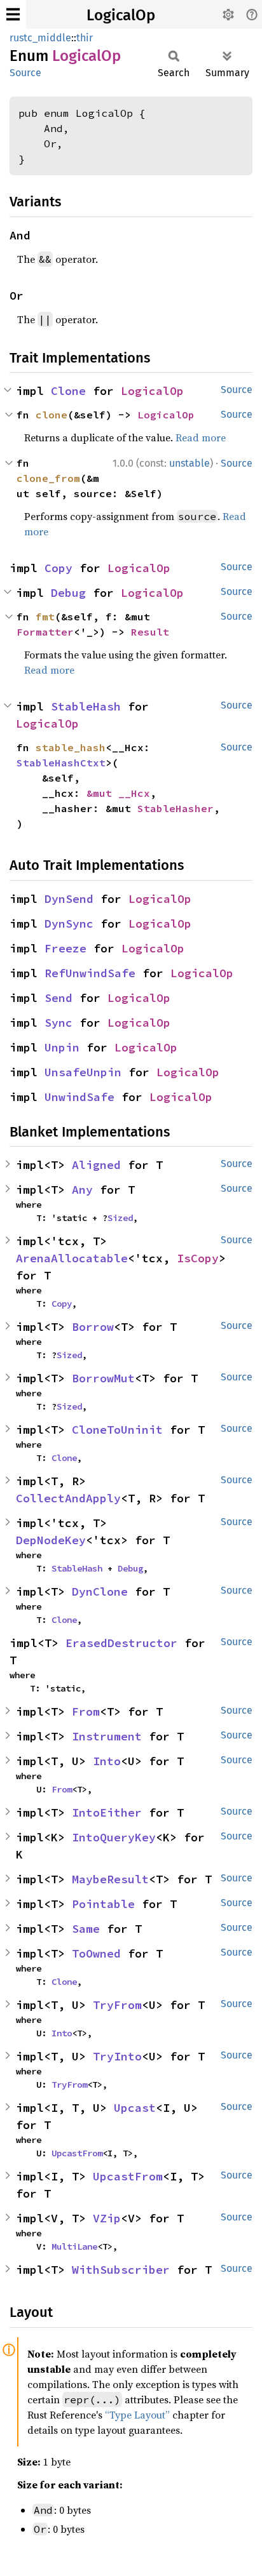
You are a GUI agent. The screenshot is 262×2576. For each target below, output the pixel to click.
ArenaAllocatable (72, 1258)
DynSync (69, 924)
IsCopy (198, 1258)
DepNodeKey (51, 1540)
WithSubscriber (121, 2270)
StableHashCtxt (61, 763)
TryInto (117, 2056)
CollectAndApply (68, 1498)
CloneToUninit (117, 1430)
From (86, 1712)
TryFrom (117, 2005)
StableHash (86, 706)
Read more (201, 437)
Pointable (103, 1904)
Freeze (65, 948)
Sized (120, 1218)
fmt (45, 617)
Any (82, 1190)
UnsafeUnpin (83, 1072)
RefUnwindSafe (90, 973)
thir (85, 38)
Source (25, 73)
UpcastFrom (77, 2153)
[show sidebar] (13, 14)
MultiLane (74, 2246)
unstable (190, 463)
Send (59, 998)
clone (52, 415)
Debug (68, 593)
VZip (107, 2218)
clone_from (48, 478)
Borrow (93, 1327)
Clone (68, 391)
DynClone (100, 1592)
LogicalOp (121, 15)
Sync (59, 1023)
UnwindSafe (79, 1097)
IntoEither (107, 1812)
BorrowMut (103, 1378)
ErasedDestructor (121, 1643)
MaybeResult (110, 1879)
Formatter (45, 632)
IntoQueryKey (114, 1837)
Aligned (96, 1165)
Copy (59, 568)
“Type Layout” (137, 2415)
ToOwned (96, 1953)
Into (107, 1761)
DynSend (69, 899)
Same (86, 1929)
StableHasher (176, 808)
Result (150, 632)
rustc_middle (40, 38)
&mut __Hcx (118, 793)
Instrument (107, 1736)
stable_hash (71, 747)
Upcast (135, 2108)
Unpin (62, 1047)
